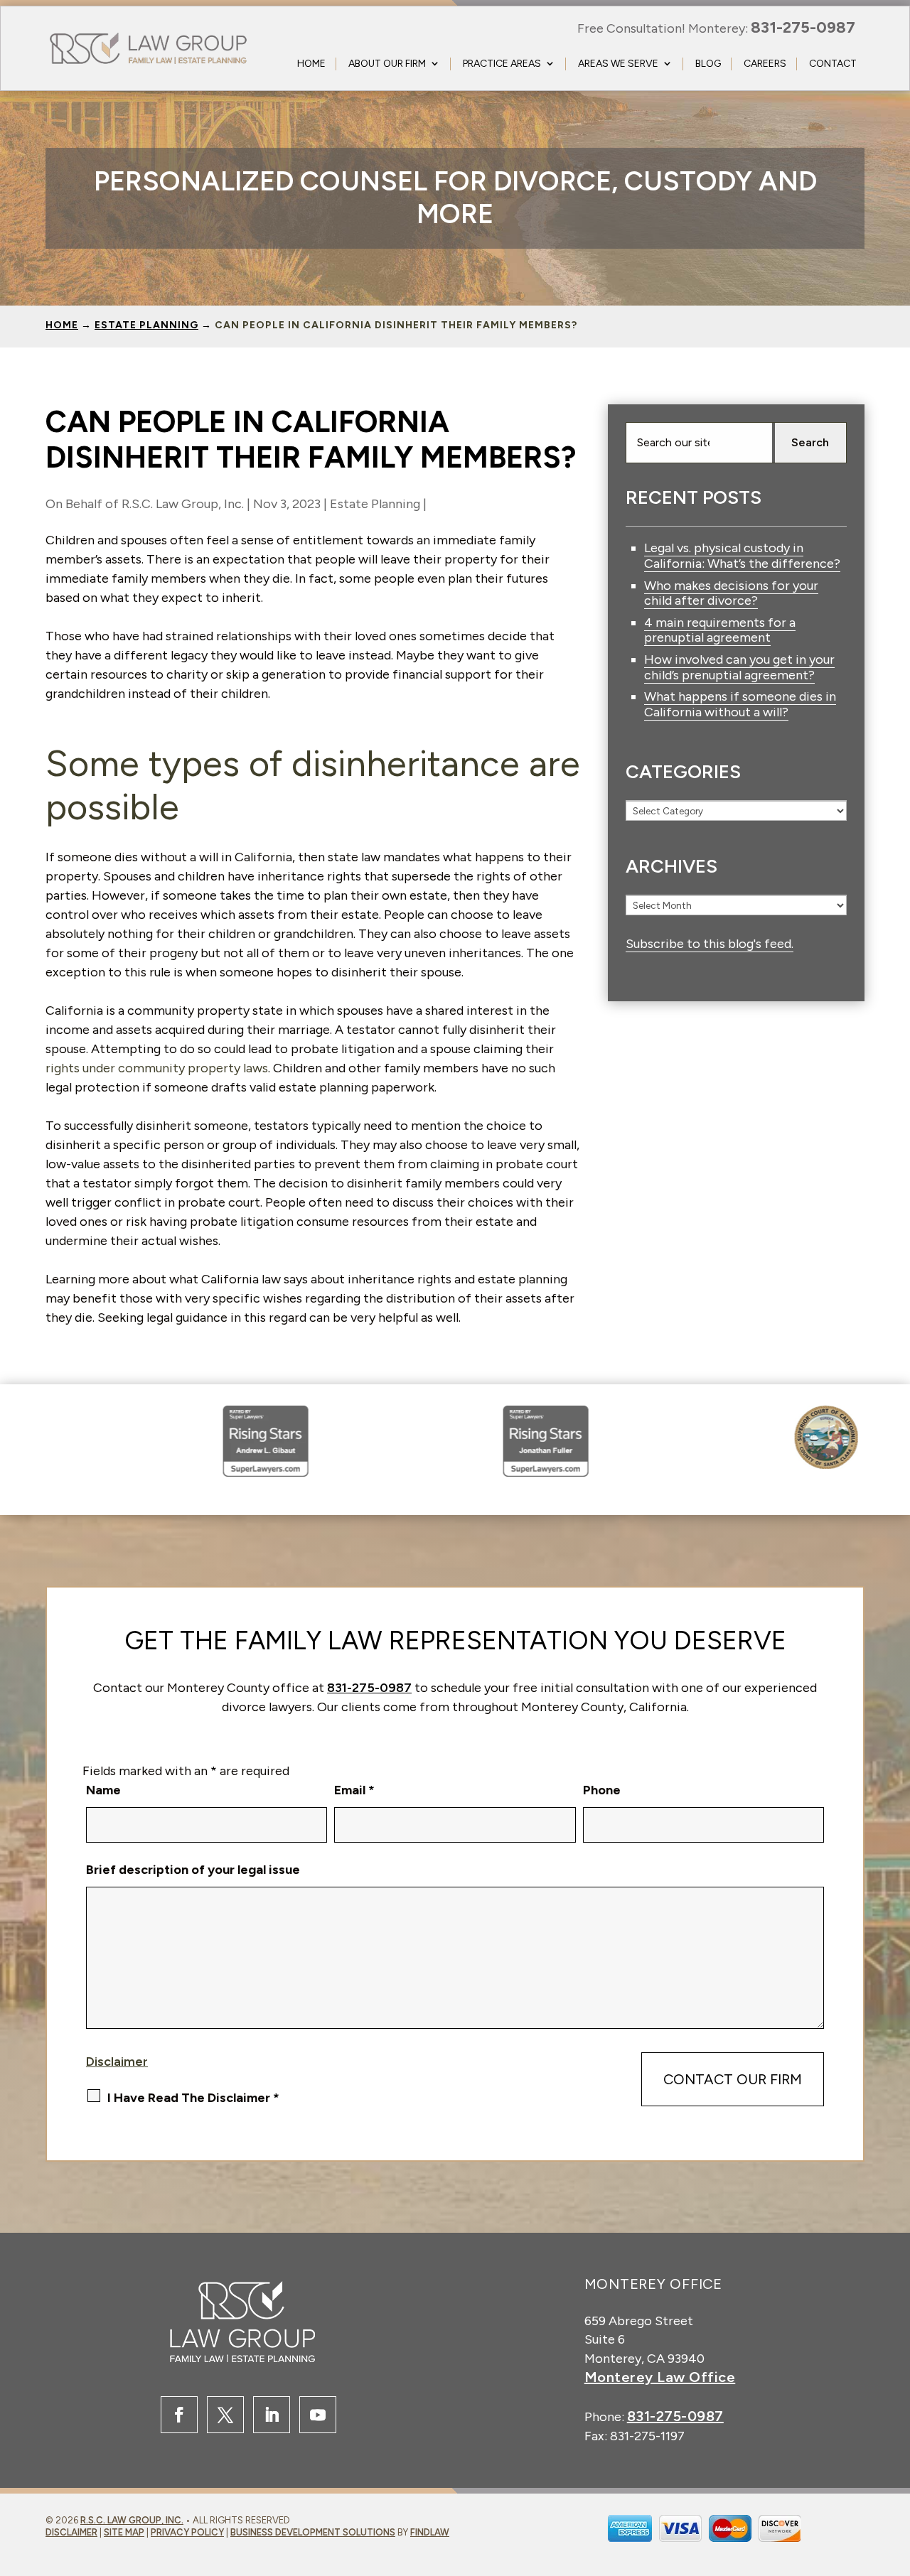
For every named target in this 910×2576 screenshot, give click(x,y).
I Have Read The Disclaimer (193, 2098)
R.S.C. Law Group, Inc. (183, 504)
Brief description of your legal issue (193, 1870)
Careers (765, 64)
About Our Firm (387, 64)
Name (103, 1790)
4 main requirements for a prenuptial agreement (720, 630)
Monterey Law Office (660, 2377)
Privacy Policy (187, 2532)
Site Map (124, 2532)
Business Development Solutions (313, 2532)
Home (311, 64)
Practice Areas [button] (502, 64)
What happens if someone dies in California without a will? (740, 704)
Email (354, 1790)
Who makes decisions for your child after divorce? (731, 593)
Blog (708, 64)
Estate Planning (375, 504)
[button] (851, 2538)
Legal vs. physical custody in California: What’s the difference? (742, 556)
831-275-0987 (803, 27)
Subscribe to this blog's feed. (710, 944)
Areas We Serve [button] (618, 64)
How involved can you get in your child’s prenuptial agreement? (739, 667)
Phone (602, 1790)
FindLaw (430, 2532)
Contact (833, 64)
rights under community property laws (157, 1068)
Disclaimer (117, 2062)
